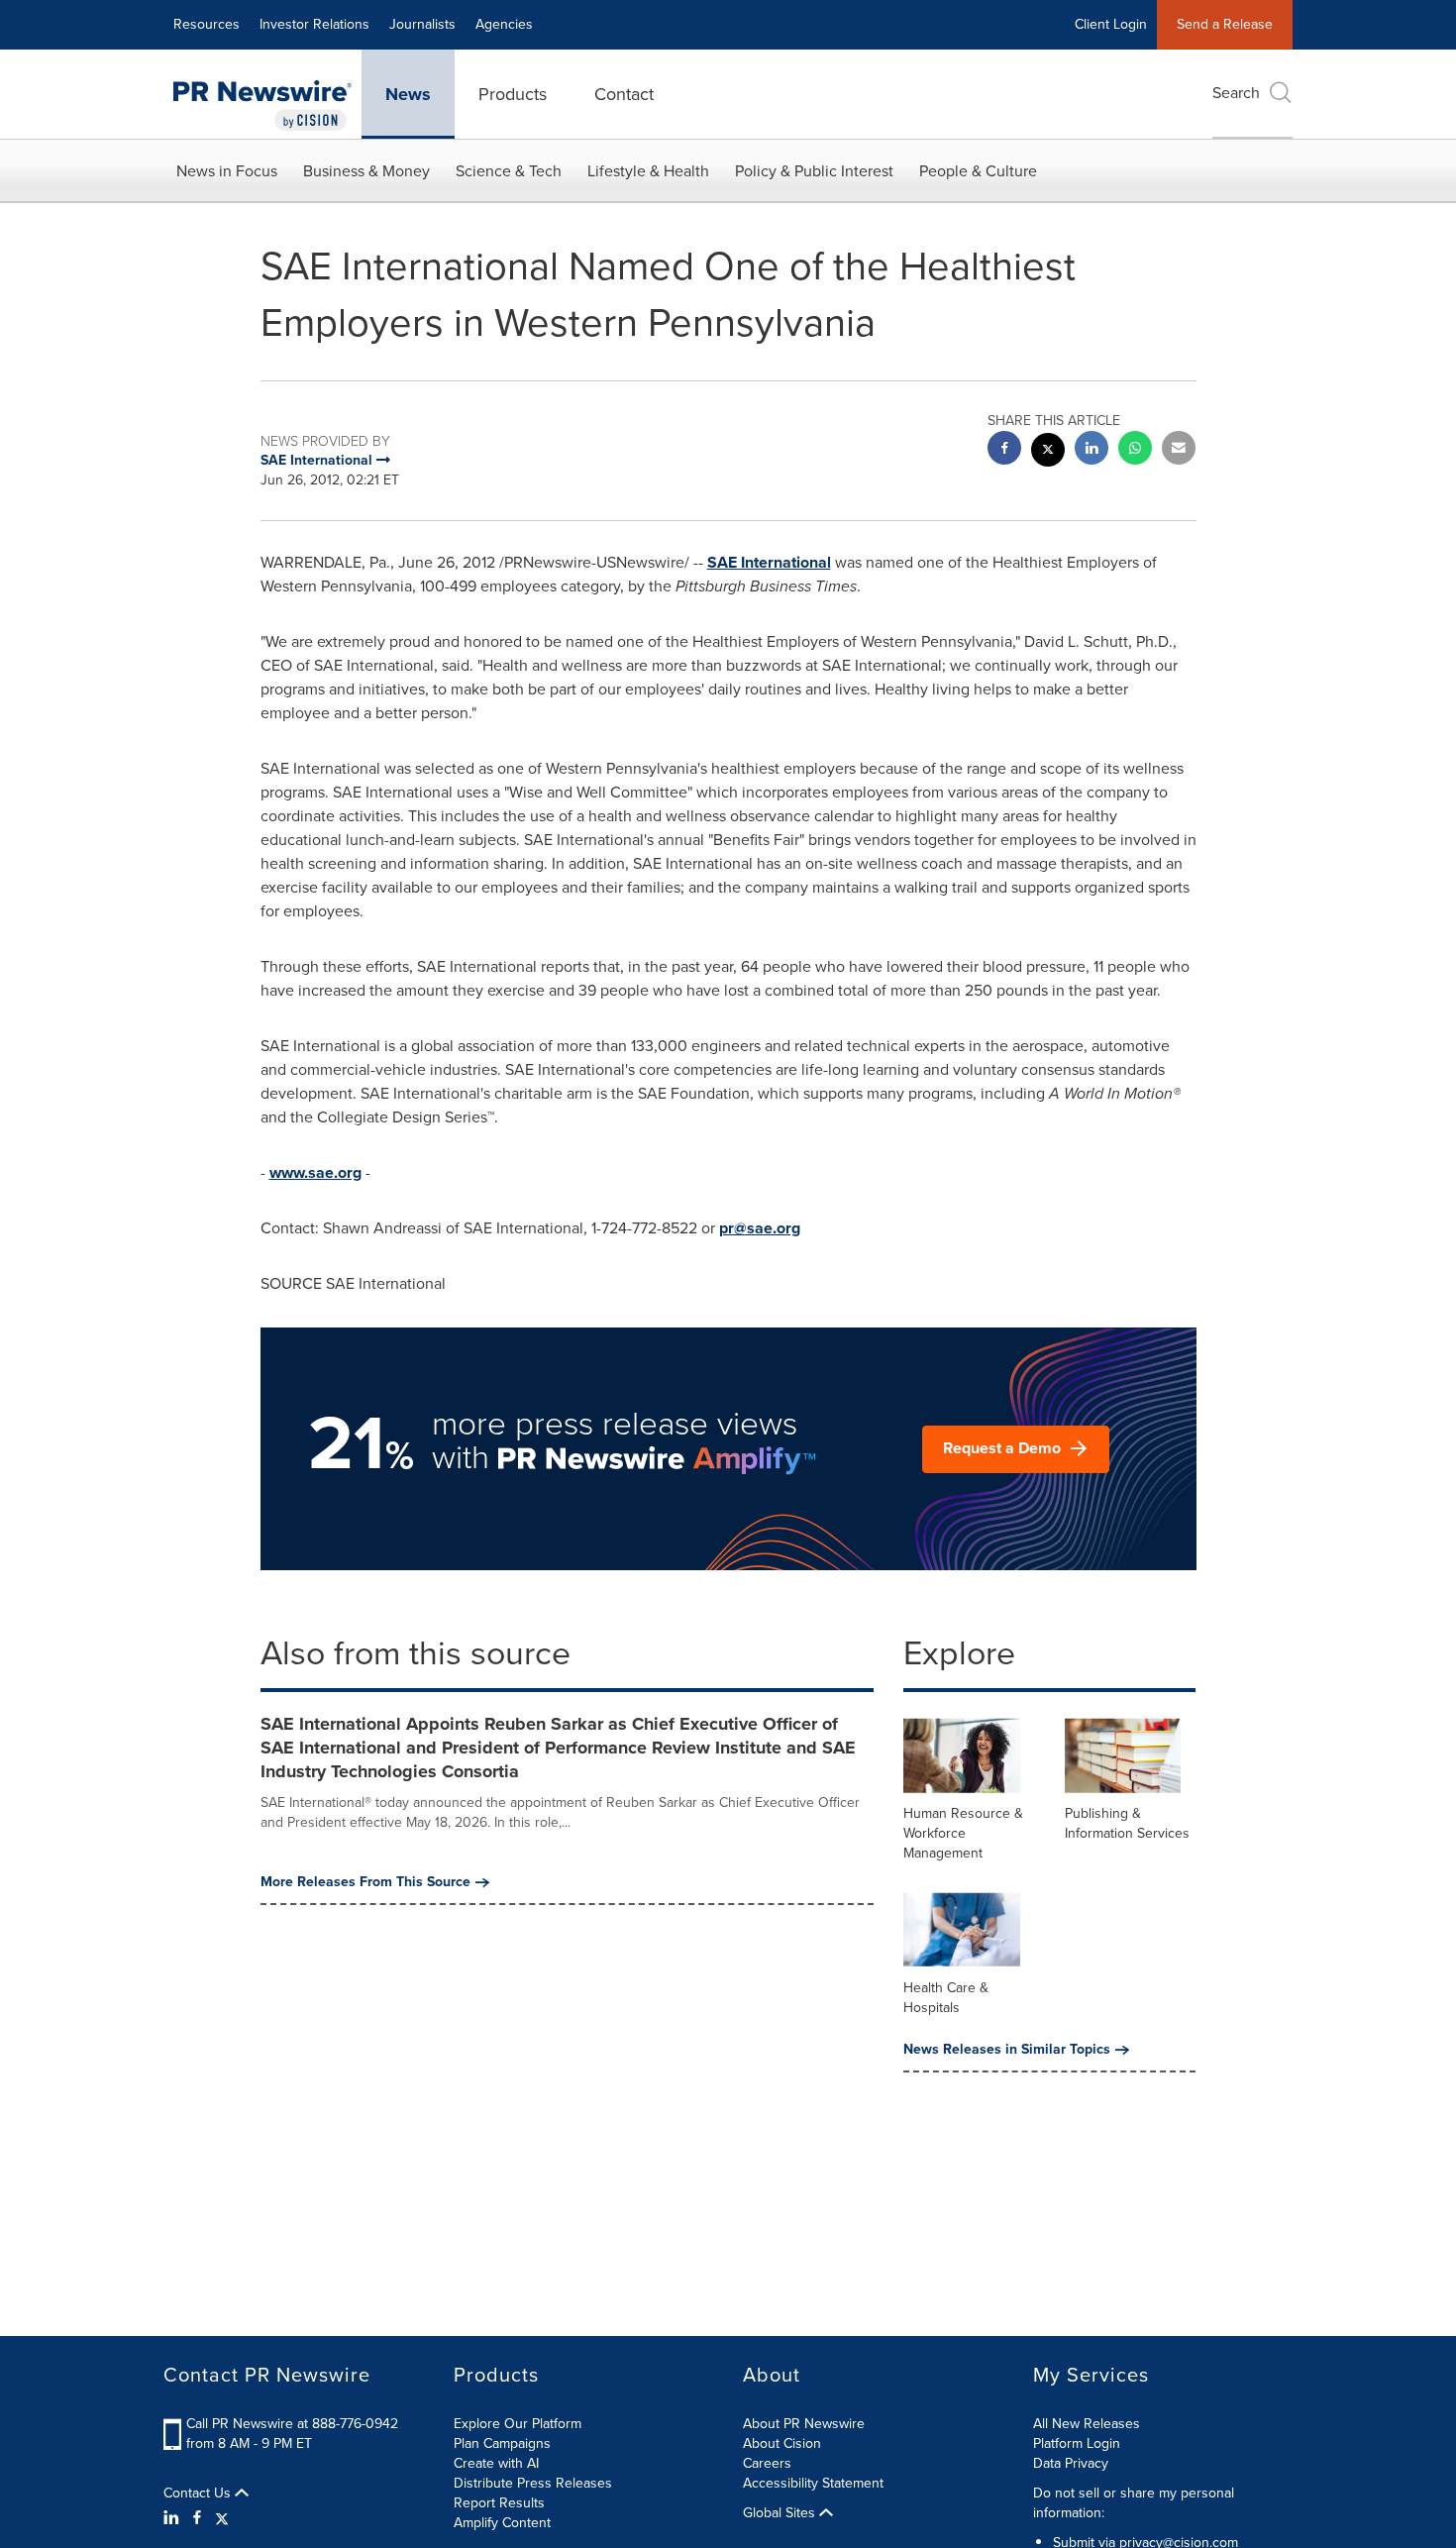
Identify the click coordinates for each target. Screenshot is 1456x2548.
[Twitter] (222, 2518)
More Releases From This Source (365, 1882)
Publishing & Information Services (1127, 1823)
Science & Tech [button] (509, 171)
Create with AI (496, 2463)
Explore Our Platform (518, 2424)
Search (1236, 93)
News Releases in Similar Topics (1007, 2050)
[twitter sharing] (1048, 452)
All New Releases (1087, 2424)
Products (513, 94)
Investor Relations (314, 24)
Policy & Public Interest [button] (814, 171)
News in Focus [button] (227, 171)
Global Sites (781, 2513)
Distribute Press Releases (533, 2483)
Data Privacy (1071, 2463)
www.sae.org (315, 1172)
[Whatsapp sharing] (1135, 450)
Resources (207, 24)
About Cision (782, 2443)
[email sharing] (1179, 450)
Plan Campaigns (502, 2443)
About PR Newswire (804, 2424)
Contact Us (199, 2494)
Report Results (499, 2503)
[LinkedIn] (174, 2518)
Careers (767, 2463)
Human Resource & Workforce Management (963, 1833)
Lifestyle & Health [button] (648, 171)
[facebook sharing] (1004, 450)
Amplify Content (502, 2523)
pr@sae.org (760, 1228)
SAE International (769, 562)
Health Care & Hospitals (946, 1998)
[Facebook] (197, 2518)
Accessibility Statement (813, 2483)
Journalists (422, 24)
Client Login (1111, 24)
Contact (624, 94)
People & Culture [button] (978, 171)
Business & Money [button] (366, 171)
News (408, 94)
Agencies (504, 24)
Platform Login (1077, 2443)
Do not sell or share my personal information (1134, 2503)
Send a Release (1225, 24)
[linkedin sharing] (1092, 450)
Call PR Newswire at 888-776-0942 (292, 2424)
